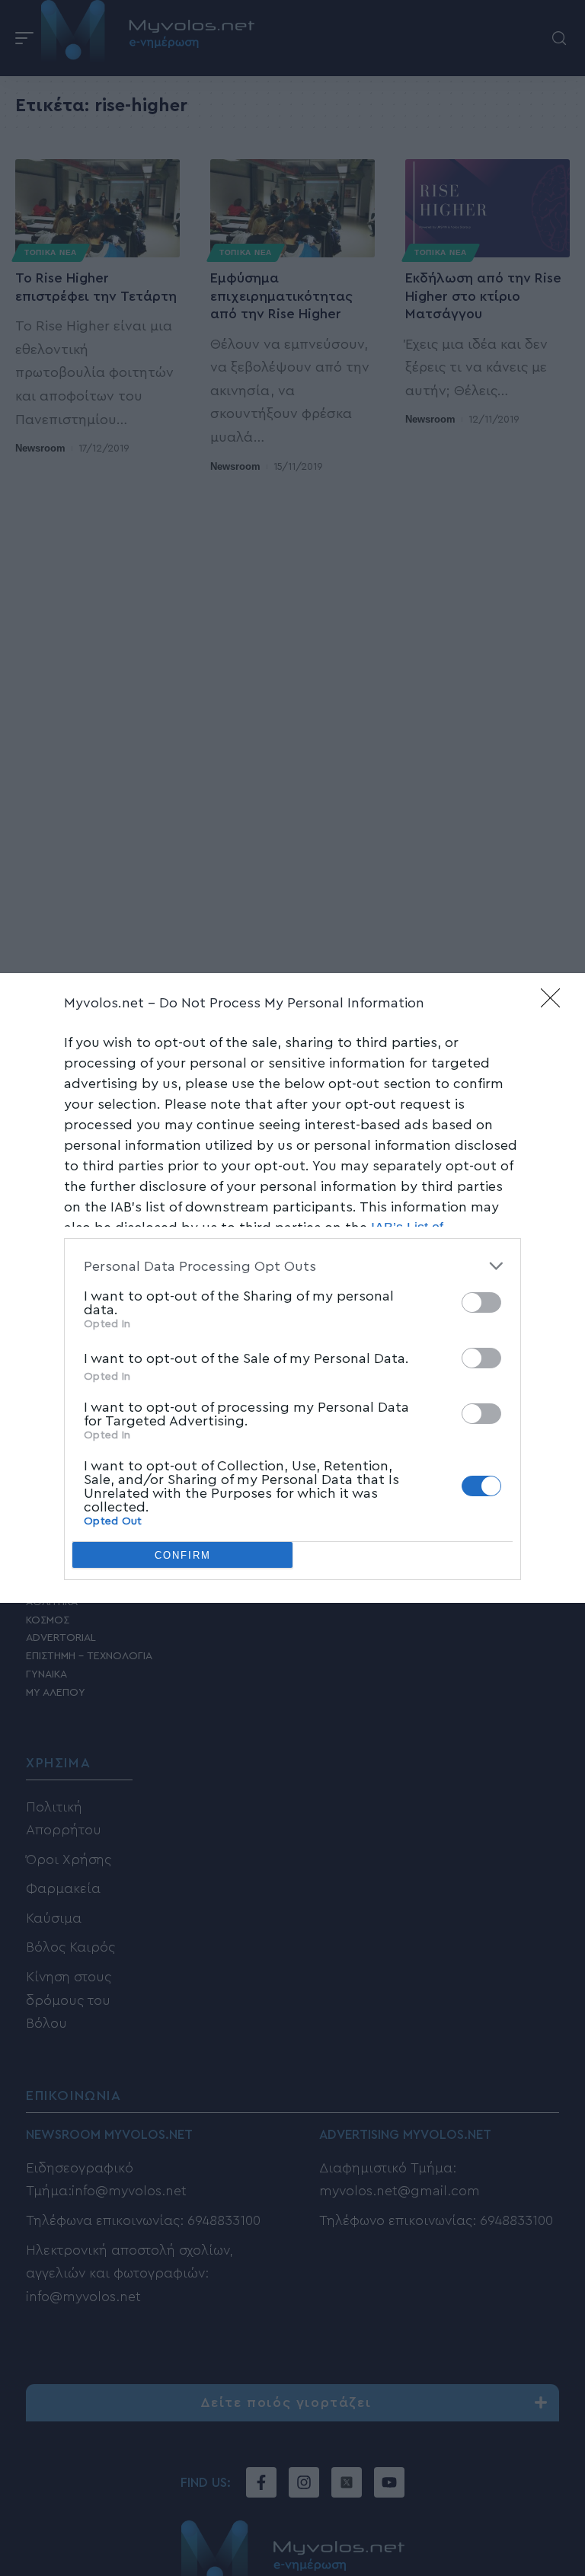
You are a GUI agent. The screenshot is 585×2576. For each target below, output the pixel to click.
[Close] (555, 1003)
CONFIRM (183, 1555)
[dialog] (292, 1288)
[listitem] (292, 1266)
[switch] (481, 1302)
